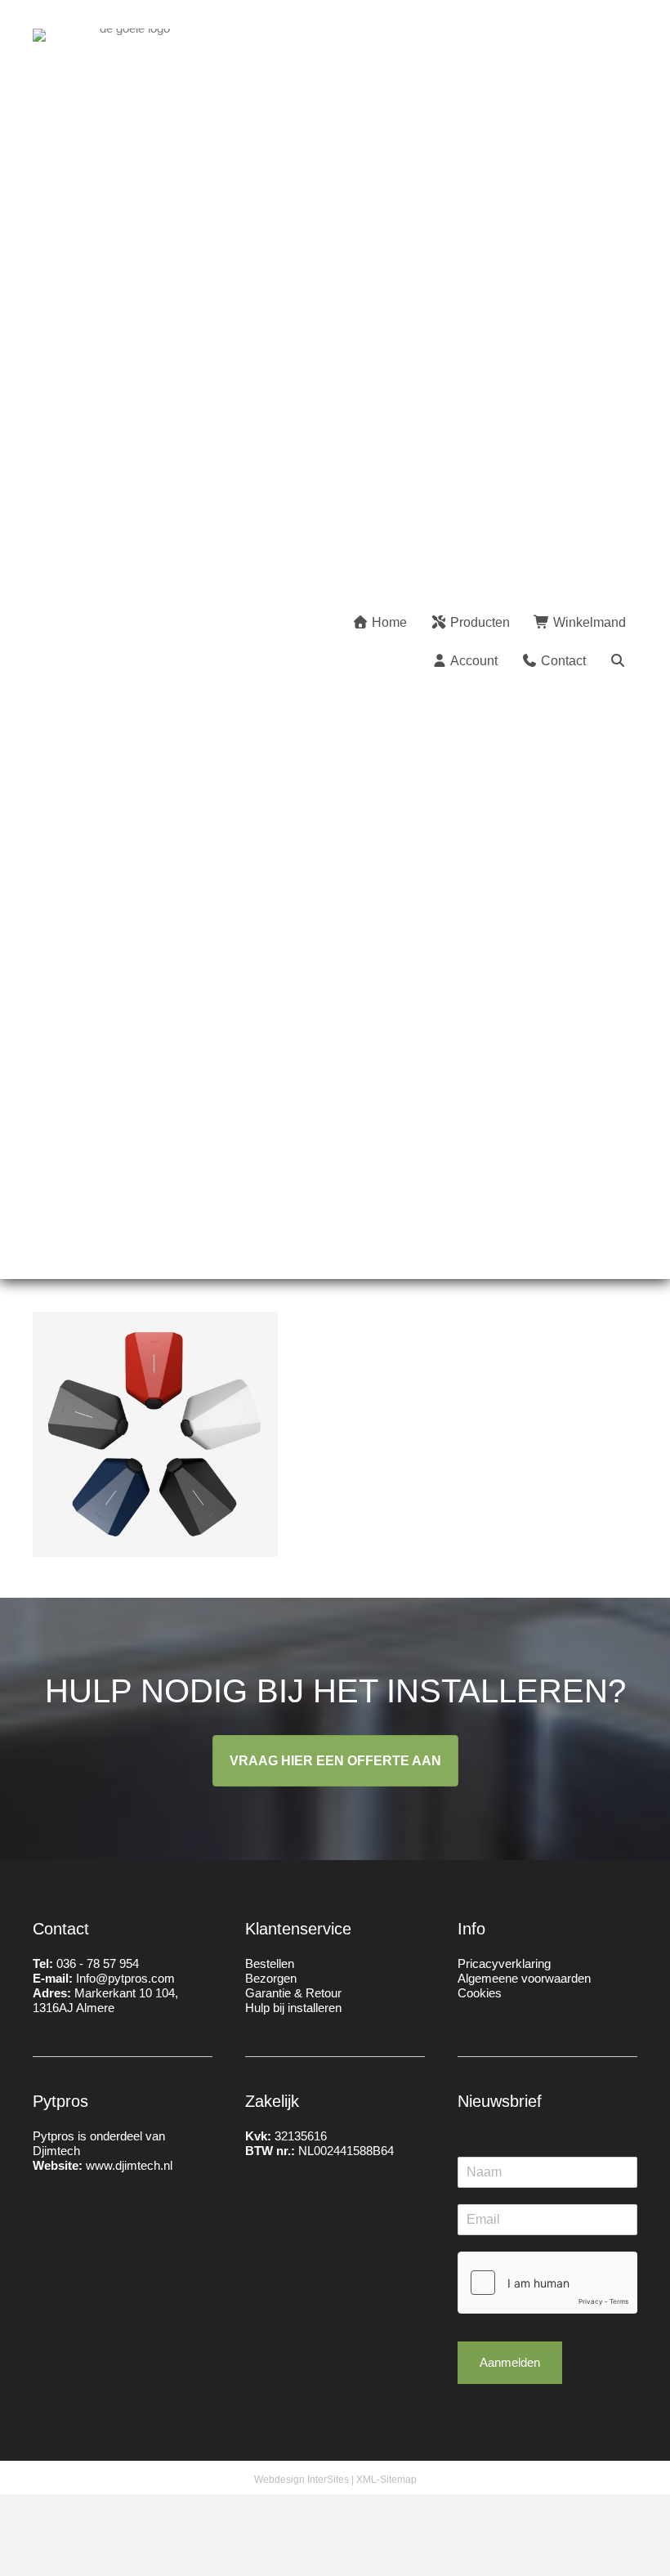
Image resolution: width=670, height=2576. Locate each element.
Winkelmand (588, 622)
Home (388, 622)
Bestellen (270, 1963)
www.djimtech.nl (129, 2165)
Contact (562, 661)
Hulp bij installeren (293, 2008)
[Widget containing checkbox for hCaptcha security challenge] (547, 2283)
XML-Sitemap (386, 2480)
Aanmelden (510, 2362)
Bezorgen (271, 1978)
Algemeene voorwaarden (524, 1978)
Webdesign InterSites (301, 2480)
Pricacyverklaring (504, 1963)
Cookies (480, 1993)
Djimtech (56, 2151)
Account (473, 661)
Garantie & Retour (293, 1993)
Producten (478, 622)
